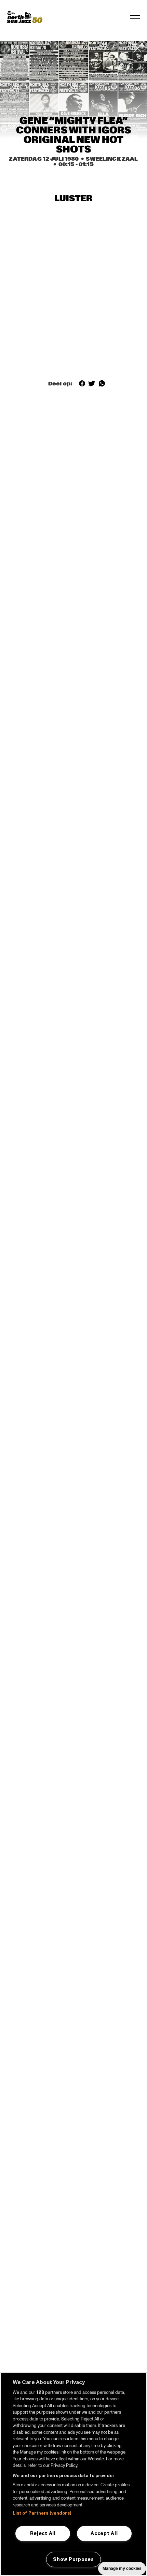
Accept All (104, 2533)
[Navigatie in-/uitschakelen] (135, 17)
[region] (73, 2474)
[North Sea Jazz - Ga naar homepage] (25, 17)
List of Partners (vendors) (42, 2513)
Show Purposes (73, 2559)
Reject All (43, 2533)
